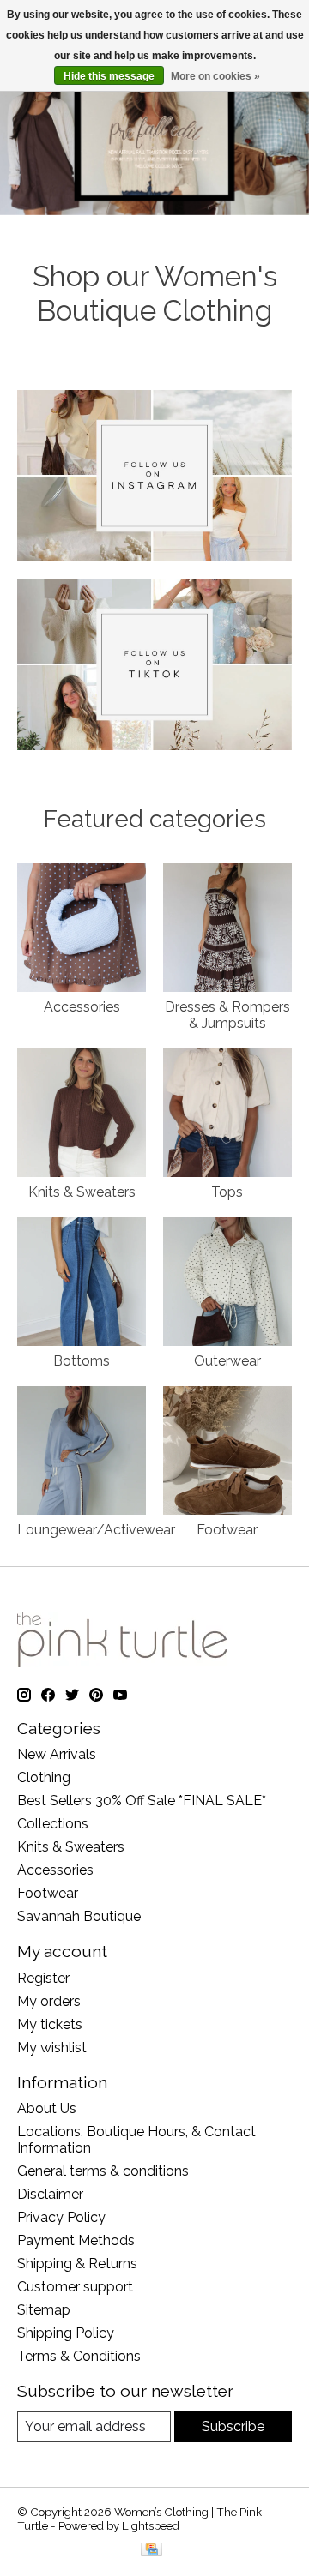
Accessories (82, 1007)
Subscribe (233, 2426)
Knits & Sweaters (82, 1192)
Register (43, 1978)
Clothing (44, 1777)
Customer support (75, 2287)
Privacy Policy (61, 2217)
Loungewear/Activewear (96, 1530)
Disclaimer (50, 2194)
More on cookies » (215, 76)
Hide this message (109, 76)
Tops (227, 1192)
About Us (47, 2108)
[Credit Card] (151, 2551)
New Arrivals (57, 1754)
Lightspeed (151, 2525)
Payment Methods (76, 2240)
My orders (49, 2001)
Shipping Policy (66, 2333)
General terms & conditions (103, 2171)
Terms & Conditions (79, 2356)
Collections (53, 1824)
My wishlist (52, 2048)
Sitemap (44, 2310)
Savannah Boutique (79, 1916)
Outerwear (227, 1361)
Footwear (227, 1530)
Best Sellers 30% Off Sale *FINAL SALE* (142, 1801)
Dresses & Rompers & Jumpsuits (227, 1015)
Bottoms (82, 1361)
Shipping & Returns (77, 2264)
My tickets (50, 2024)
